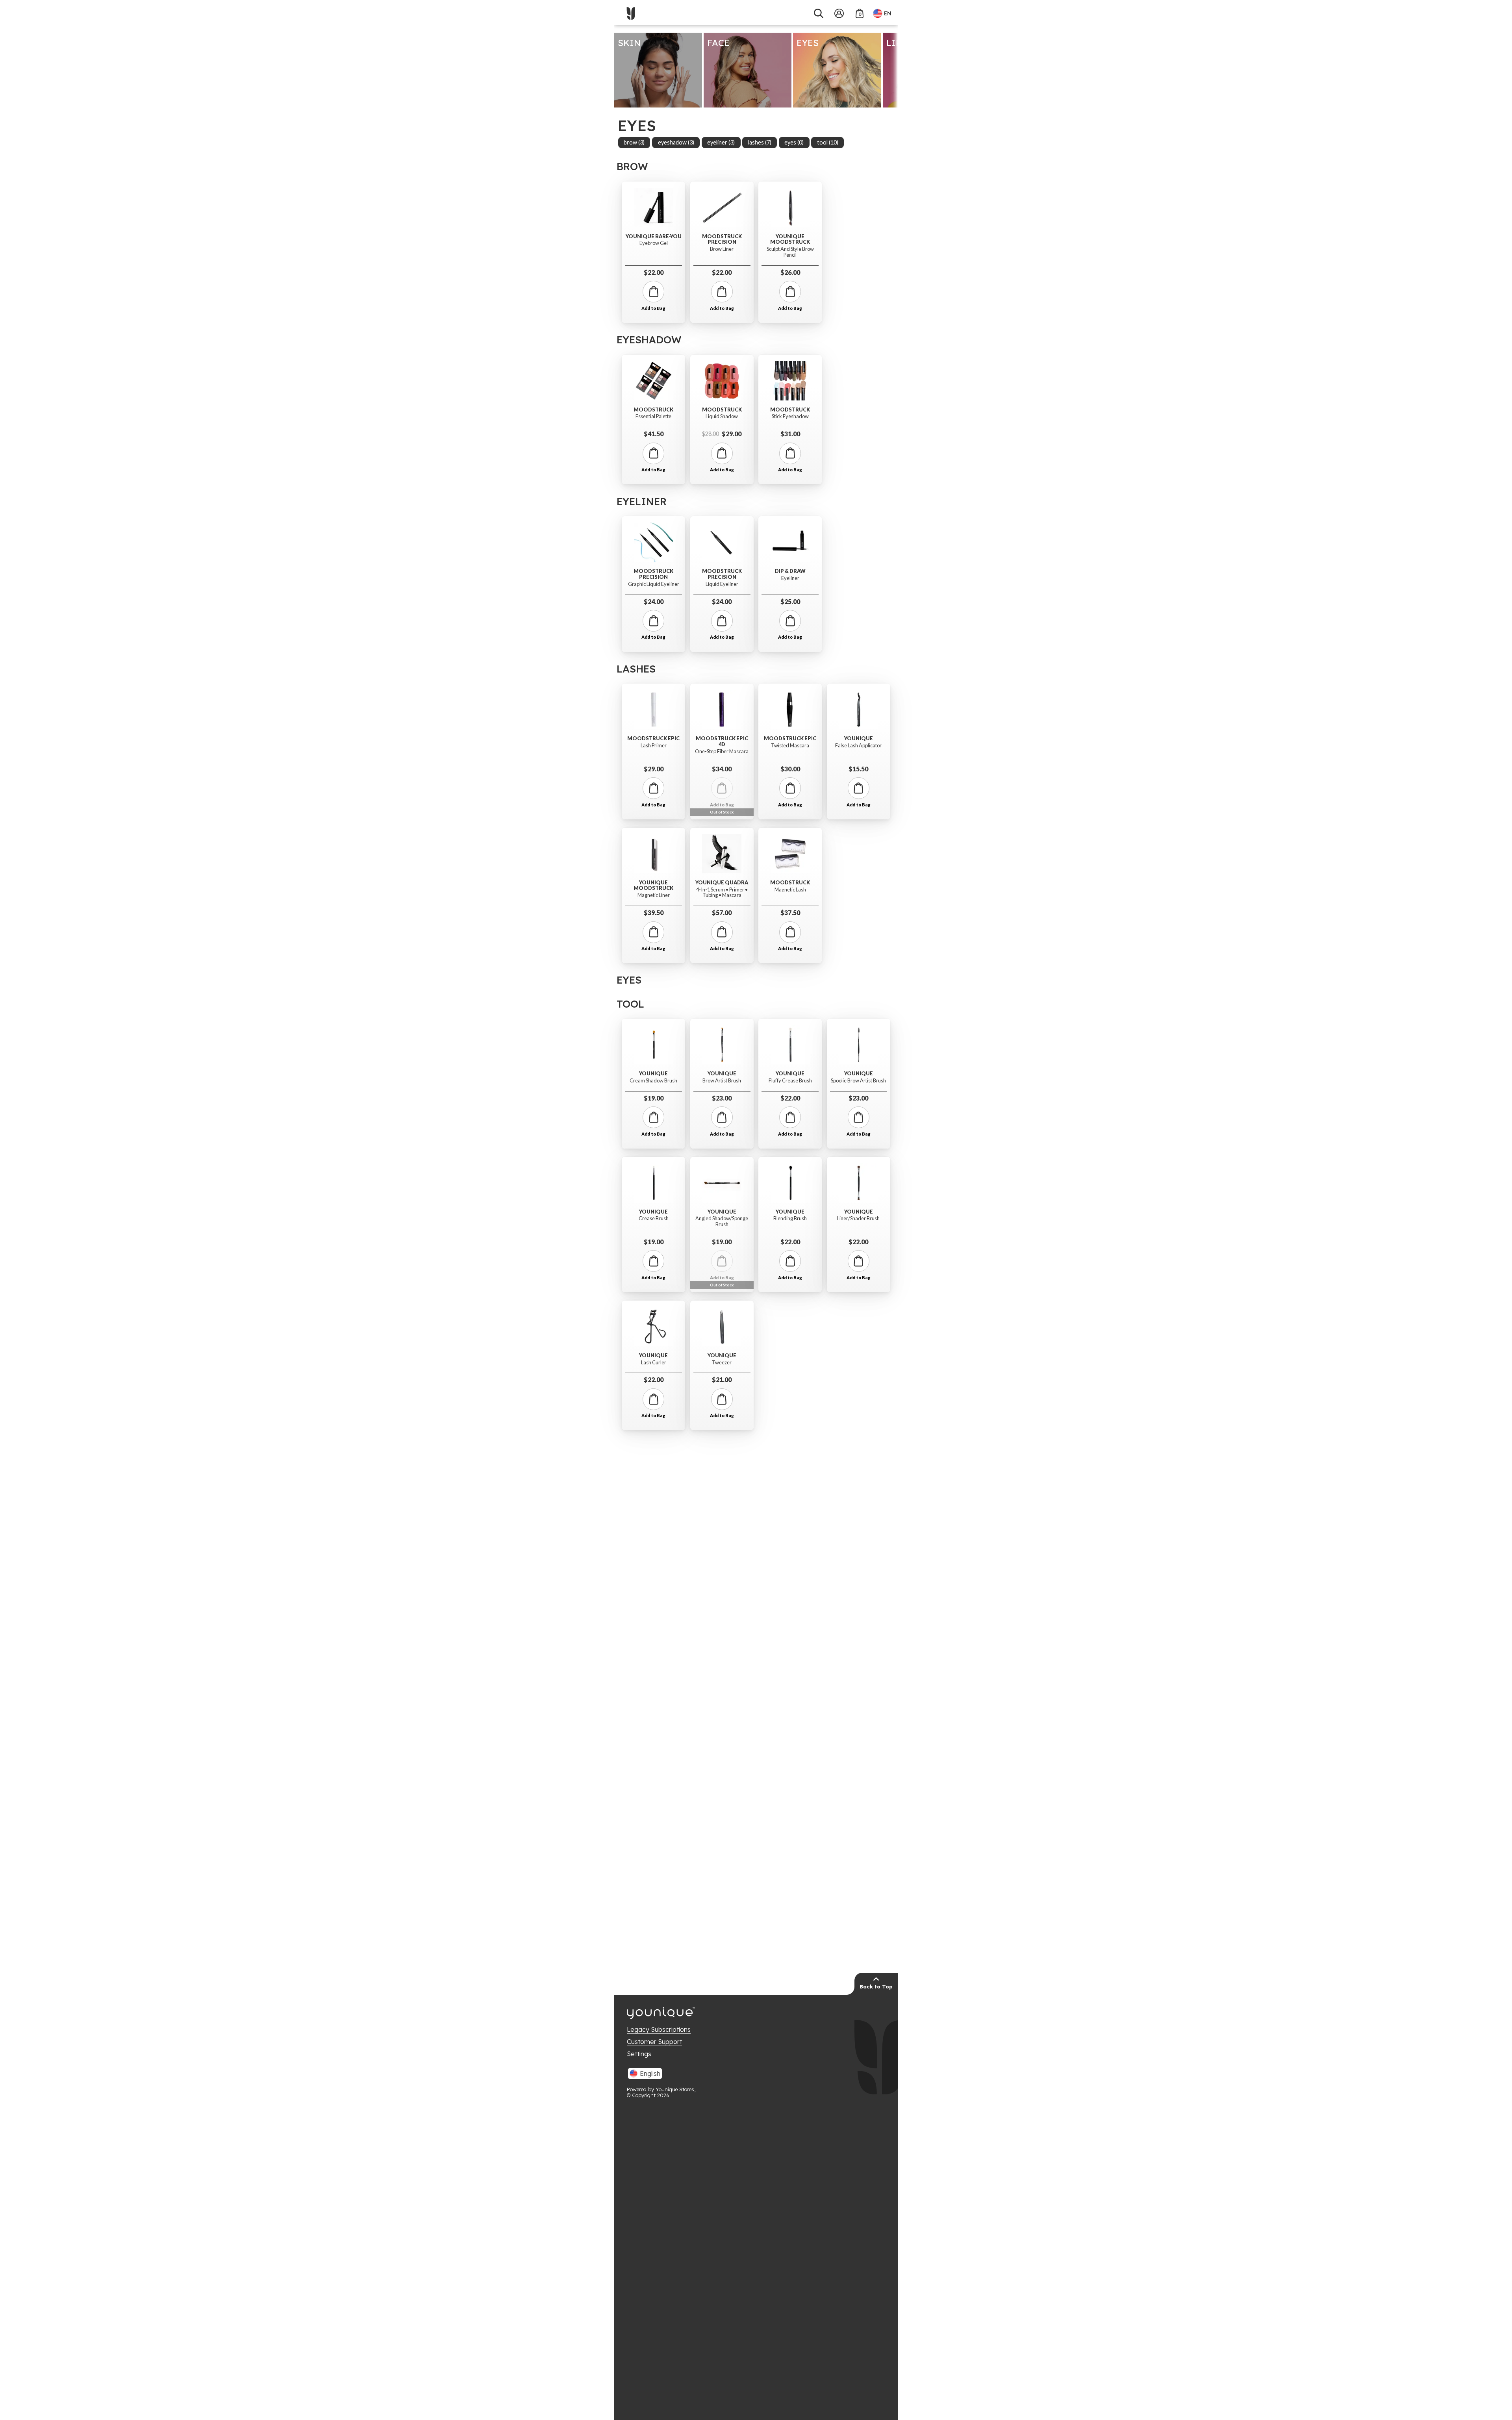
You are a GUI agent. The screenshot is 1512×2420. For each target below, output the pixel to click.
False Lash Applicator (858, 746)
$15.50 (858, 769)
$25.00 (790, 601)
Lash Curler (654, 1363)
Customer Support (654, 2042)
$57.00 (722, 913)
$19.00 (654, 1098)
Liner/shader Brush (858, 1218)
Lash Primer (654, 746)
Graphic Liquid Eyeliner (654, 584)
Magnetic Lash (790, 890)
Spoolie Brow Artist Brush (858, 1081)
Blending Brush (790, 1218)
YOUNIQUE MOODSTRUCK (790, 239)
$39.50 (654, 913)
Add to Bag (653, 308)
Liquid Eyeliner (722, 584)
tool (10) (828, 142)
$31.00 (790, 434)
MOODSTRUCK (653, 410)
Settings (639, 2054)
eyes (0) (794, 142)
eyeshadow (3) (676, 142)
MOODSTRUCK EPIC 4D (722, 741)
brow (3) (634, 142)
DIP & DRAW (790, 571)
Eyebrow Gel (654, 243)
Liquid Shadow (722, 416)
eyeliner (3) (721, 142)
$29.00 (722, 434)
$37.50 (790, 913)
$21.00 (722, 1380)
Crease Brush (654, 1218)
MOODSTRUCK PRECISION (722, 239)
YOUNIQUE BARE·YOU (654, 236)
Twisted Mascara (790, 746)
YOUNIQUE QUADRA (722, 883)
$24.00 (654, 601)
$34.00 (722, 769)
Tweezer (722, 1363)
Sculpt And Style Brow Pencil (790, 252)
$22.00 (654, 272)
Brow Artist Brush (722, 1081)
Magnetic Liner (654, 895)
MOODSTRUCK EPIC (653, 738)
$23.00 (722, 1098)
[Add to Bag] (653, 292)
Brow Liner (722, 249)
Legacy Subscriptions (659, 2029)
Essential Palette (653, 416)
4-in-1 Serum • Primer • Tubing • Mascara (722, 892)
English (650, 2073)
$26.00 (790, 272)
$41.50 (654, 434)
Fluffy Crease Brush (790, 1081)
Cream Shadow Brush (653, 1081)
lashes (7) (760, 142)
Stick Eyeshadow (790, 416)
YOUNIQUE (859, 738)
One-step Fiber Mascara (722, 751)
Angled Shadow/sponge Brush (722, 1221)
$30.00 (790, 769)
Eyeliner (790, 578)
